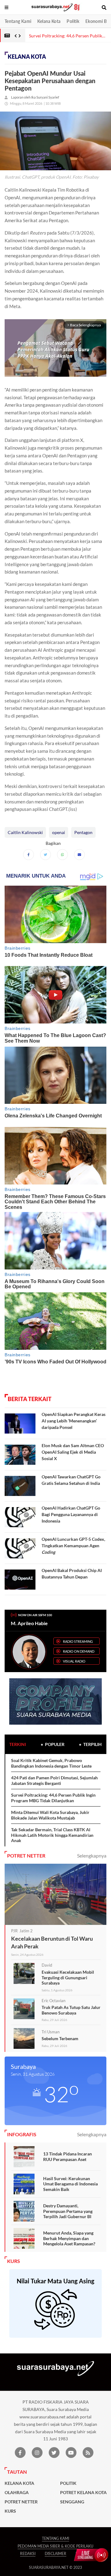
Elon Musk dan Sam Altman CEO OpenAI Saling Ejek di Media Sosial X (73, 1452)
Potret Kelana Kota (83, 2493)
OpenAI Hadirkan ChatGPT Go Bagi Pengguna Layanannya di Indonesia (71, 1514)
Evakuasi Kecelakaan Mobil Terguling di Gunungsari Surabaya (68, 1977)
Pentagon (83, 832)
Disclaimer (55, 2554)
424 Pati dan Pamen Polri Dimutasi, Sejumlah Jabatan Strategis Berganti (54, 1780)
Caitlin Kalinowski (25, 832)
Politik (73, 21)
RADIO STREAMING (78, 1641)
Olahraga (17, 2493)
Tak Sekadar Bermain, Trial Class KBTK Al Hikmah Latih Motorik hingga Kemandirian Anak (52, 1835)
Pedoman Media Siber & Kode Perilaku (55, 2546)
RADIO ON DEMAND (79, 1651)
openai (59, 832)
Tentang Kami (18, 21)
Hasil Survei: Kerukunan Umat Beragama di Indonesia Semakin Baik (70, 2184)
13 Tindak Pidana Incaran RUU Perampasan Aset (68, 2157)
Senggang (72, 2502)
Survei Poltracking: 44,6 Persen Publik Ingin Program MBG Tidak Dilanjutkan (53, 1798)
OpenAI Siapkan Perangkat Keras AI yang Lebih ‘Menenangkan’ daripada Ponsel (74, 1421)
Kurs (10, 2511)
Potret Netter (21, 2502)
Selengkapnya (92, 1856)
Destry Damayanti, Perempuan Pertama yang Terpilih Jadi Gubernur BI (68, 2211)
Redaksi (28, 2554)
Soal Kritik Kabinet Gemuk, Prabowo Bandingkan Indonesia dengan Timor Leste (51, 1763)
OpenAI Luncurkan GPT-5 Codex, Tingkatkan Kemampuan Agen (73, 1546)
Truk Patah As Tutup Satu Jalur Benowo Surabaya (71, 2010)
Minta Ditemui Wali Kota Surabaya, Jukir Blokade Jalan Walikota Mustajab (50, 1815)
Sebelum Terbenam (60, 2038)
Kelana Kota (49, 21)
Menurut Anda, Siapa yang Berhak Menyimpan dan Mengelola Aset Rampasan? (69, 2238)
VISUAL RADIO (74, 1661)
